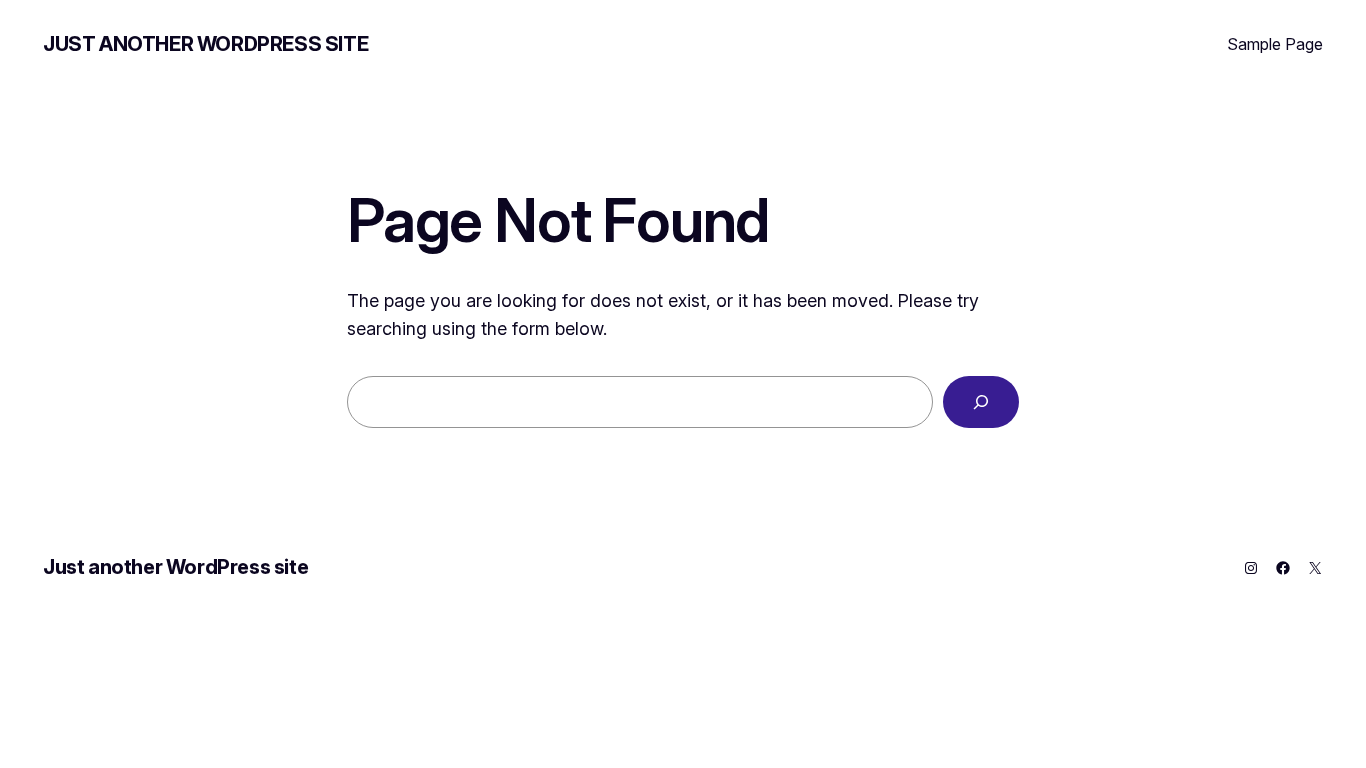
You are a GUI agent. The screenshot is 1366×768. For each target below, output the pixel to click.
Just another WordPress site (205, 44)
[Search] (981, 402)
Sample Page (1275, 44)
